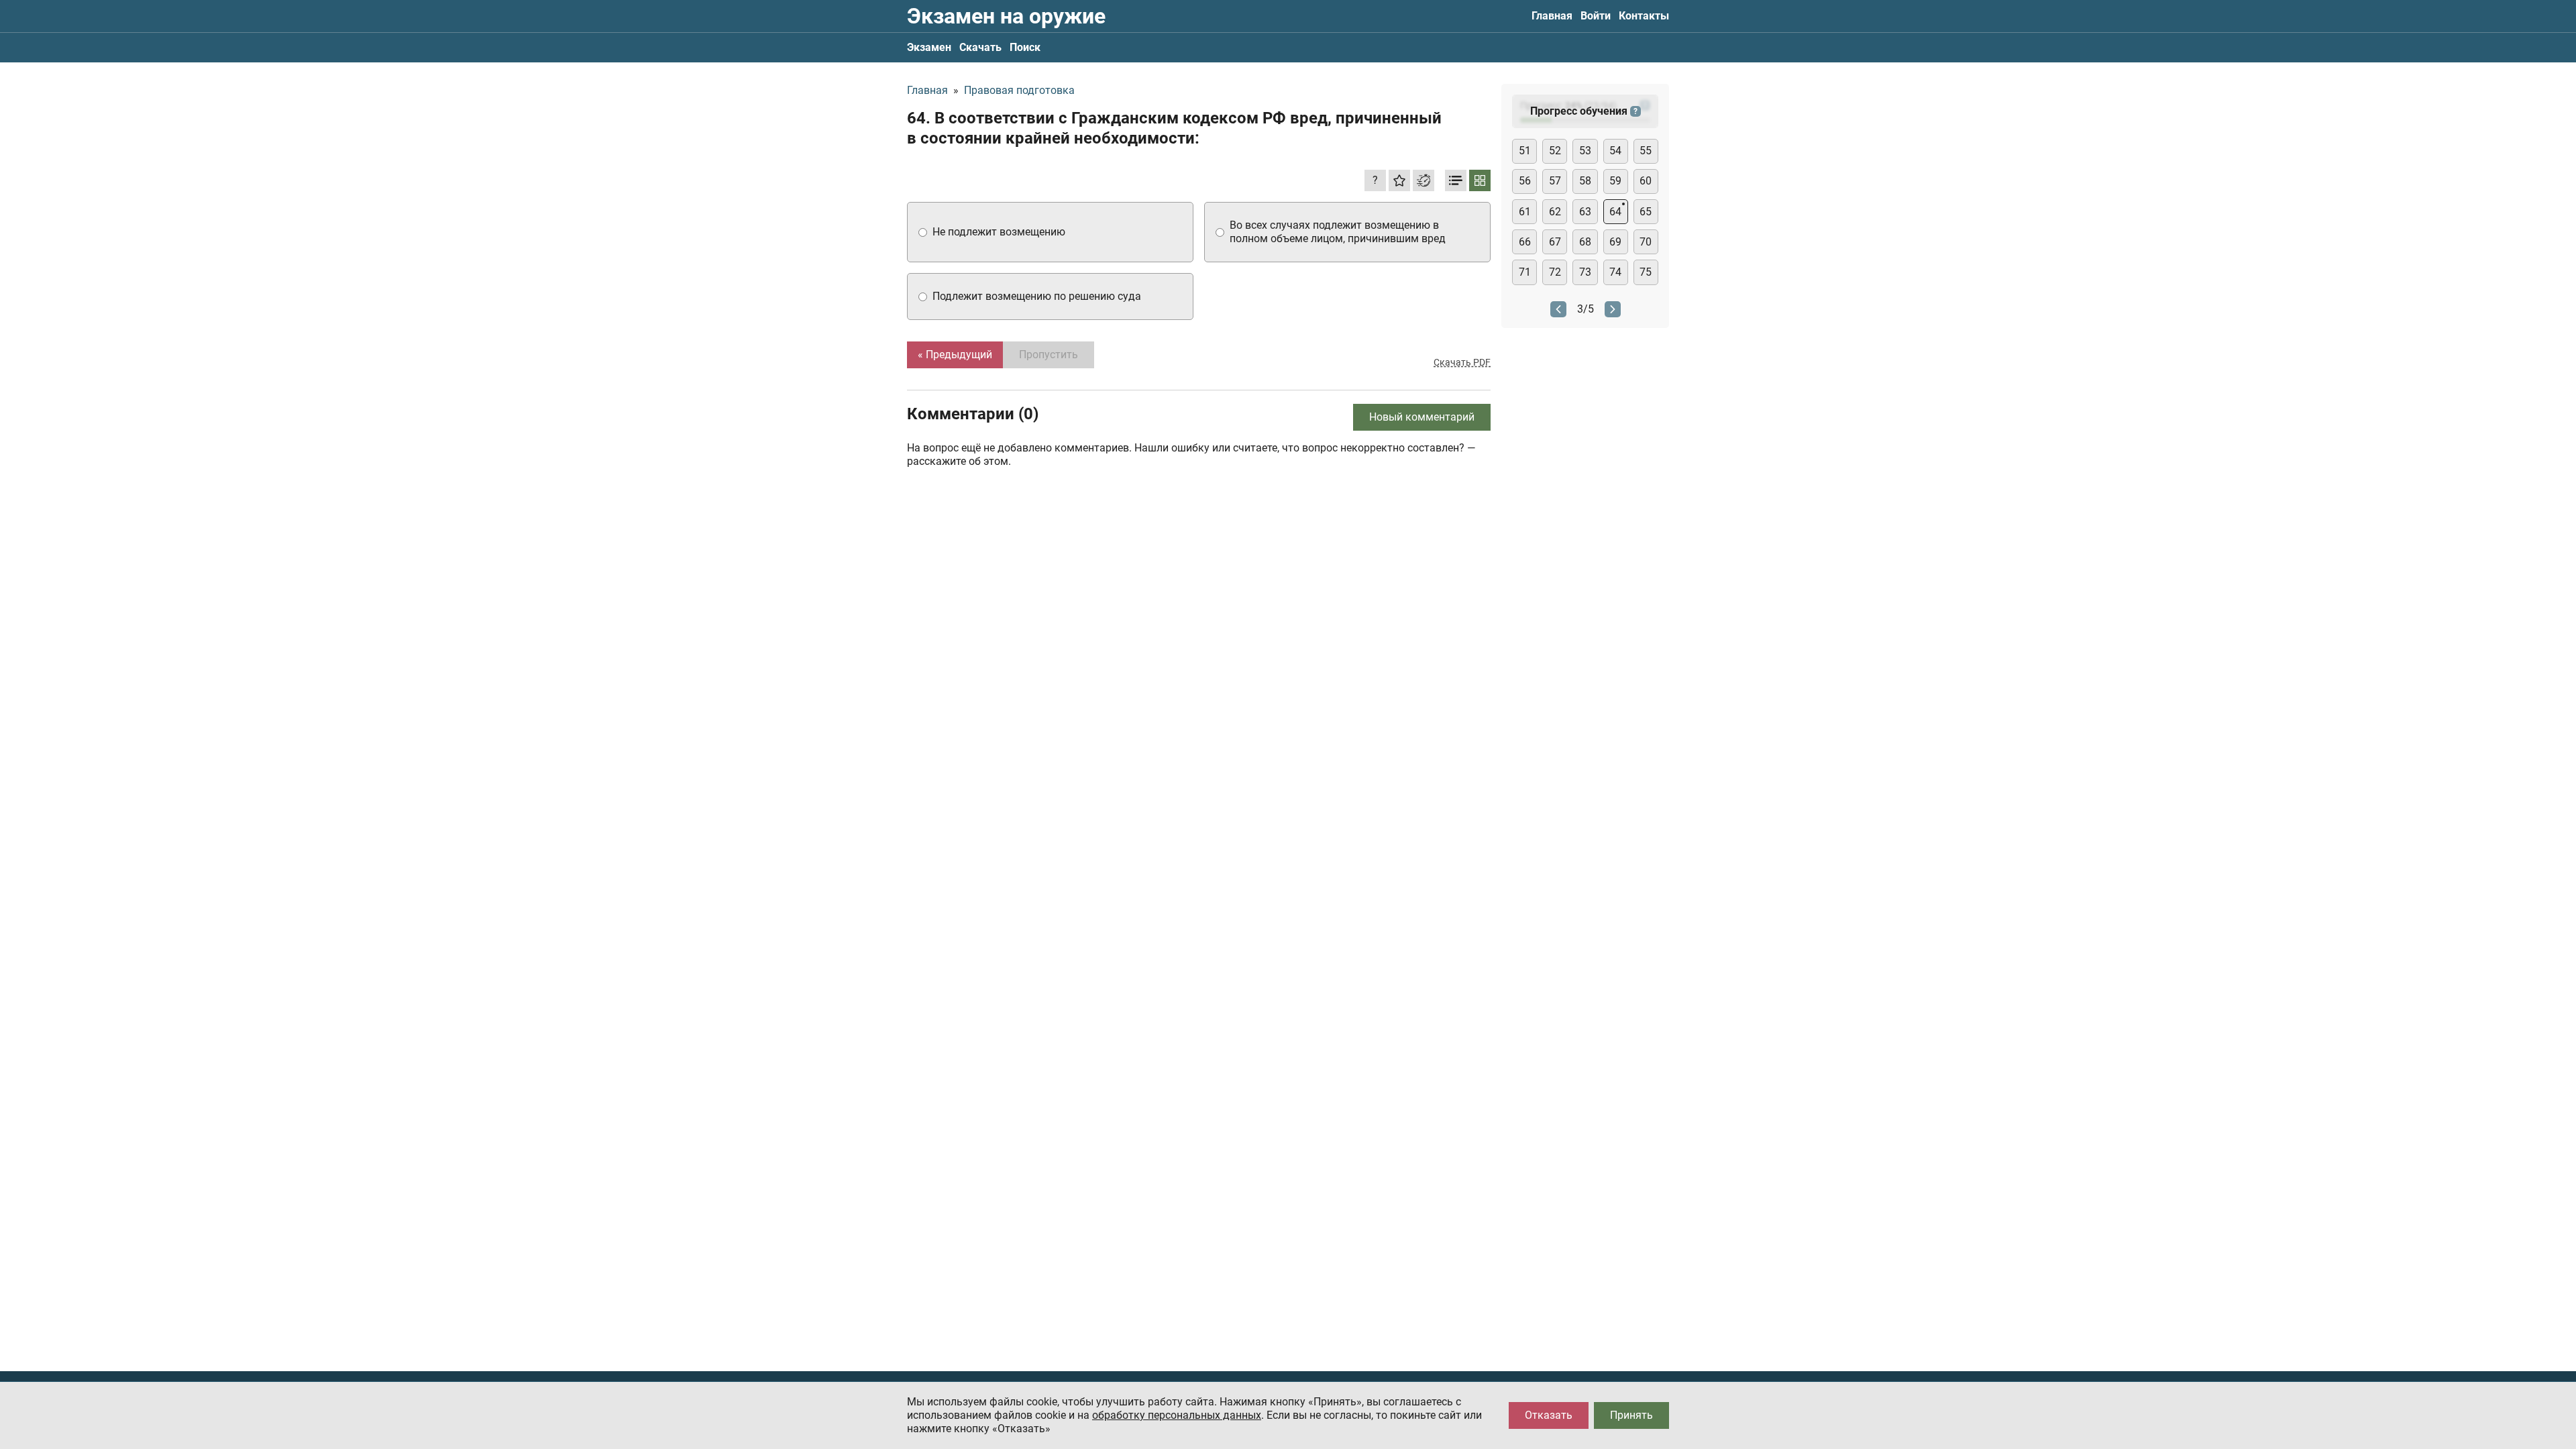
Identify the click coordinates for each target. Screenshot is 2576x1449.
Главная (1552, 16)
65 (1646, 212)
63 (1585, 212)
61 (1525, 212)
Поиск (1025, 47)
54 (1615, 151)
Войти (1596, 16)
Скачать (980, 47)
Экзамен (929, 47)
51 (1525, 151)
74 (1615, 272)
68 (1585, 242)
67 (1555, 242)
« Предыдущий (955, 355)
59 (1615, 181)
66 (1525, 242)
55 (1646, 151)
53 (1585, 151)
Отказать (1549, 1415)
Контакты (1644, 16)
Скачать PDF (1462, 362)
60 (1646, 181)
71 (1525, 272)
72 (1555, 272)
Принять (1631, 1415)
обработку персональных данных (1177, 1415)
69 (1615, 242)
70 (1646, 242)
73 (1585, 272)
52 (1555, 151)
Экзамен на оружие (1006, 16)
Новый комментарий (1422, 417)
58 (1585, 181)
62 (1555, 212)
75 (1646, 272)
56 (1525, 181)
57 (1555, 181)
